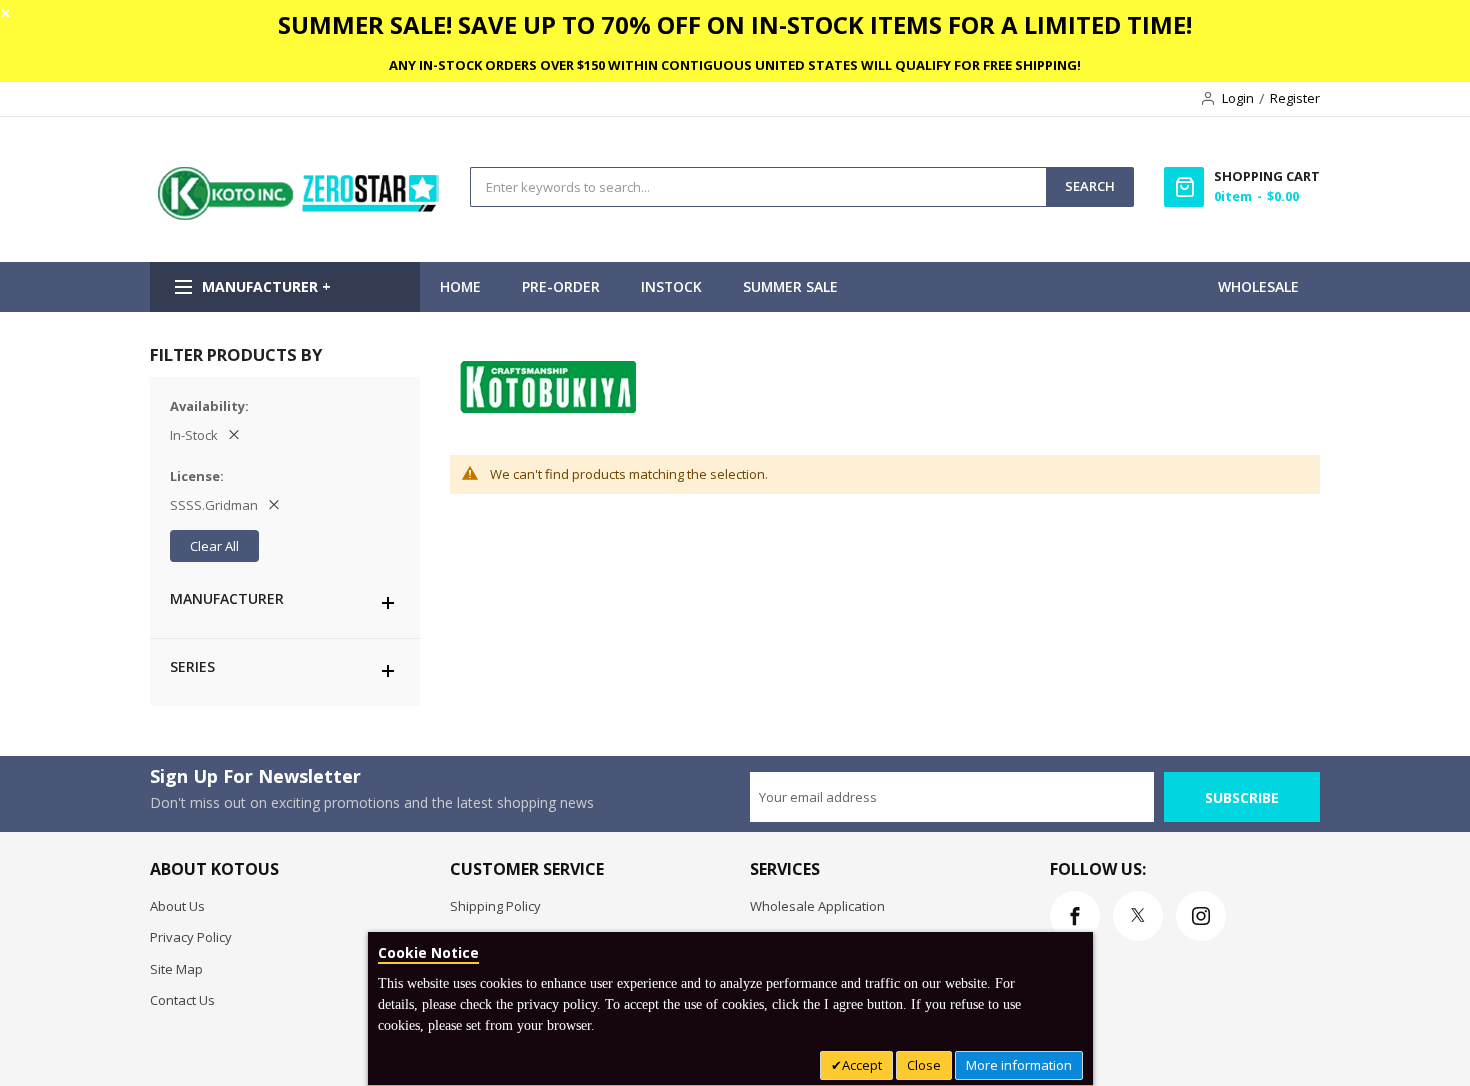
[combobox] (758, 187)
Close (924, 1065)
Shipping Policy (495, 906)
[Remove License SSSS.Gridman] (274, 505)
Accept (862, 1065)
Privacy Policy (191, 937)
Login (1238, 98)
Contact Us (182, 1000)
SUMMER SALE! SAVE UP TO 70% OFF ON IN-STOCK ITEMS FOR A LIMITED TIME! (735, 24)
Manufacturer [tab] (227, 598)
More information (1019, 1065)
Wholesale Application (817, 906)
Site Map (176, 969)
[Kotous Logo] (300, 215)
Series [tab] (192, 666)
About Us (177, 906)
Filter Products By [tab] (236, 354)
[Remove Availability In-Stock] (234, 435)
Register (1295, 98)
